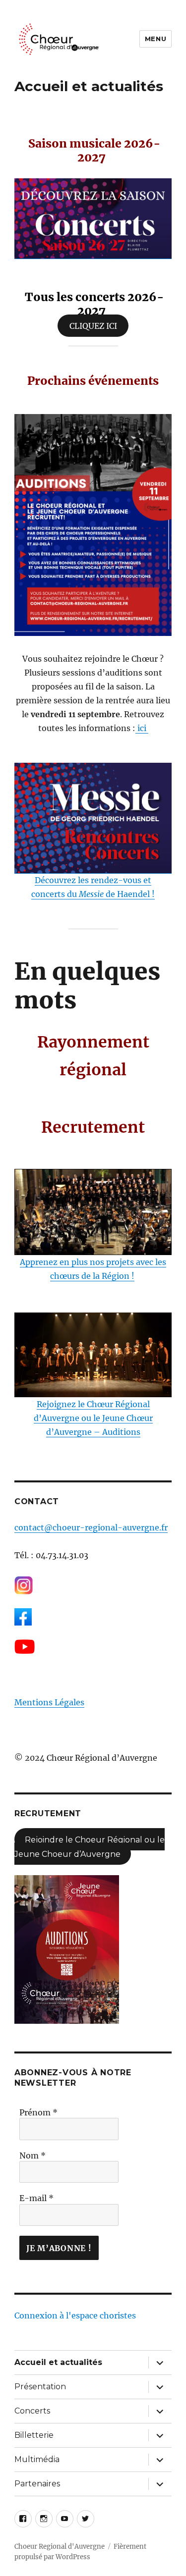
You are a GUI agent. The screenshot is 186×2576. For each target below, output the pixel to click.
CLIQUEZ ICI (93, 326)
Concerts (32, 2411)
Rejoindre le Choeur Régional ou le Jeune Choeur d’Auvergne (90, 1847)
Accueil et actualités (58, 2362)
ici (142, 728)
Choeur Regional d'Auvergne (60, 2547)
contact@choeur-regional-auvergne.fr (91, 1527)
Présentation (40, 2387)
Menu (155, 39)
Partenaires (37, 2484)
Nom (32, 2155)
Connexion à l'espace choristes (75, 2315)
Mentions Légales (49, 1702)
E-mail (36, 2198)
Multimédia (37, 2459)
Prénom (38, 2112)
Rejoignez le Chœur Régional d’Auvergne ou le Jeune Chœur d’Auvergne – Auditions (93, 1418)
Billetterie (34, 2435)
